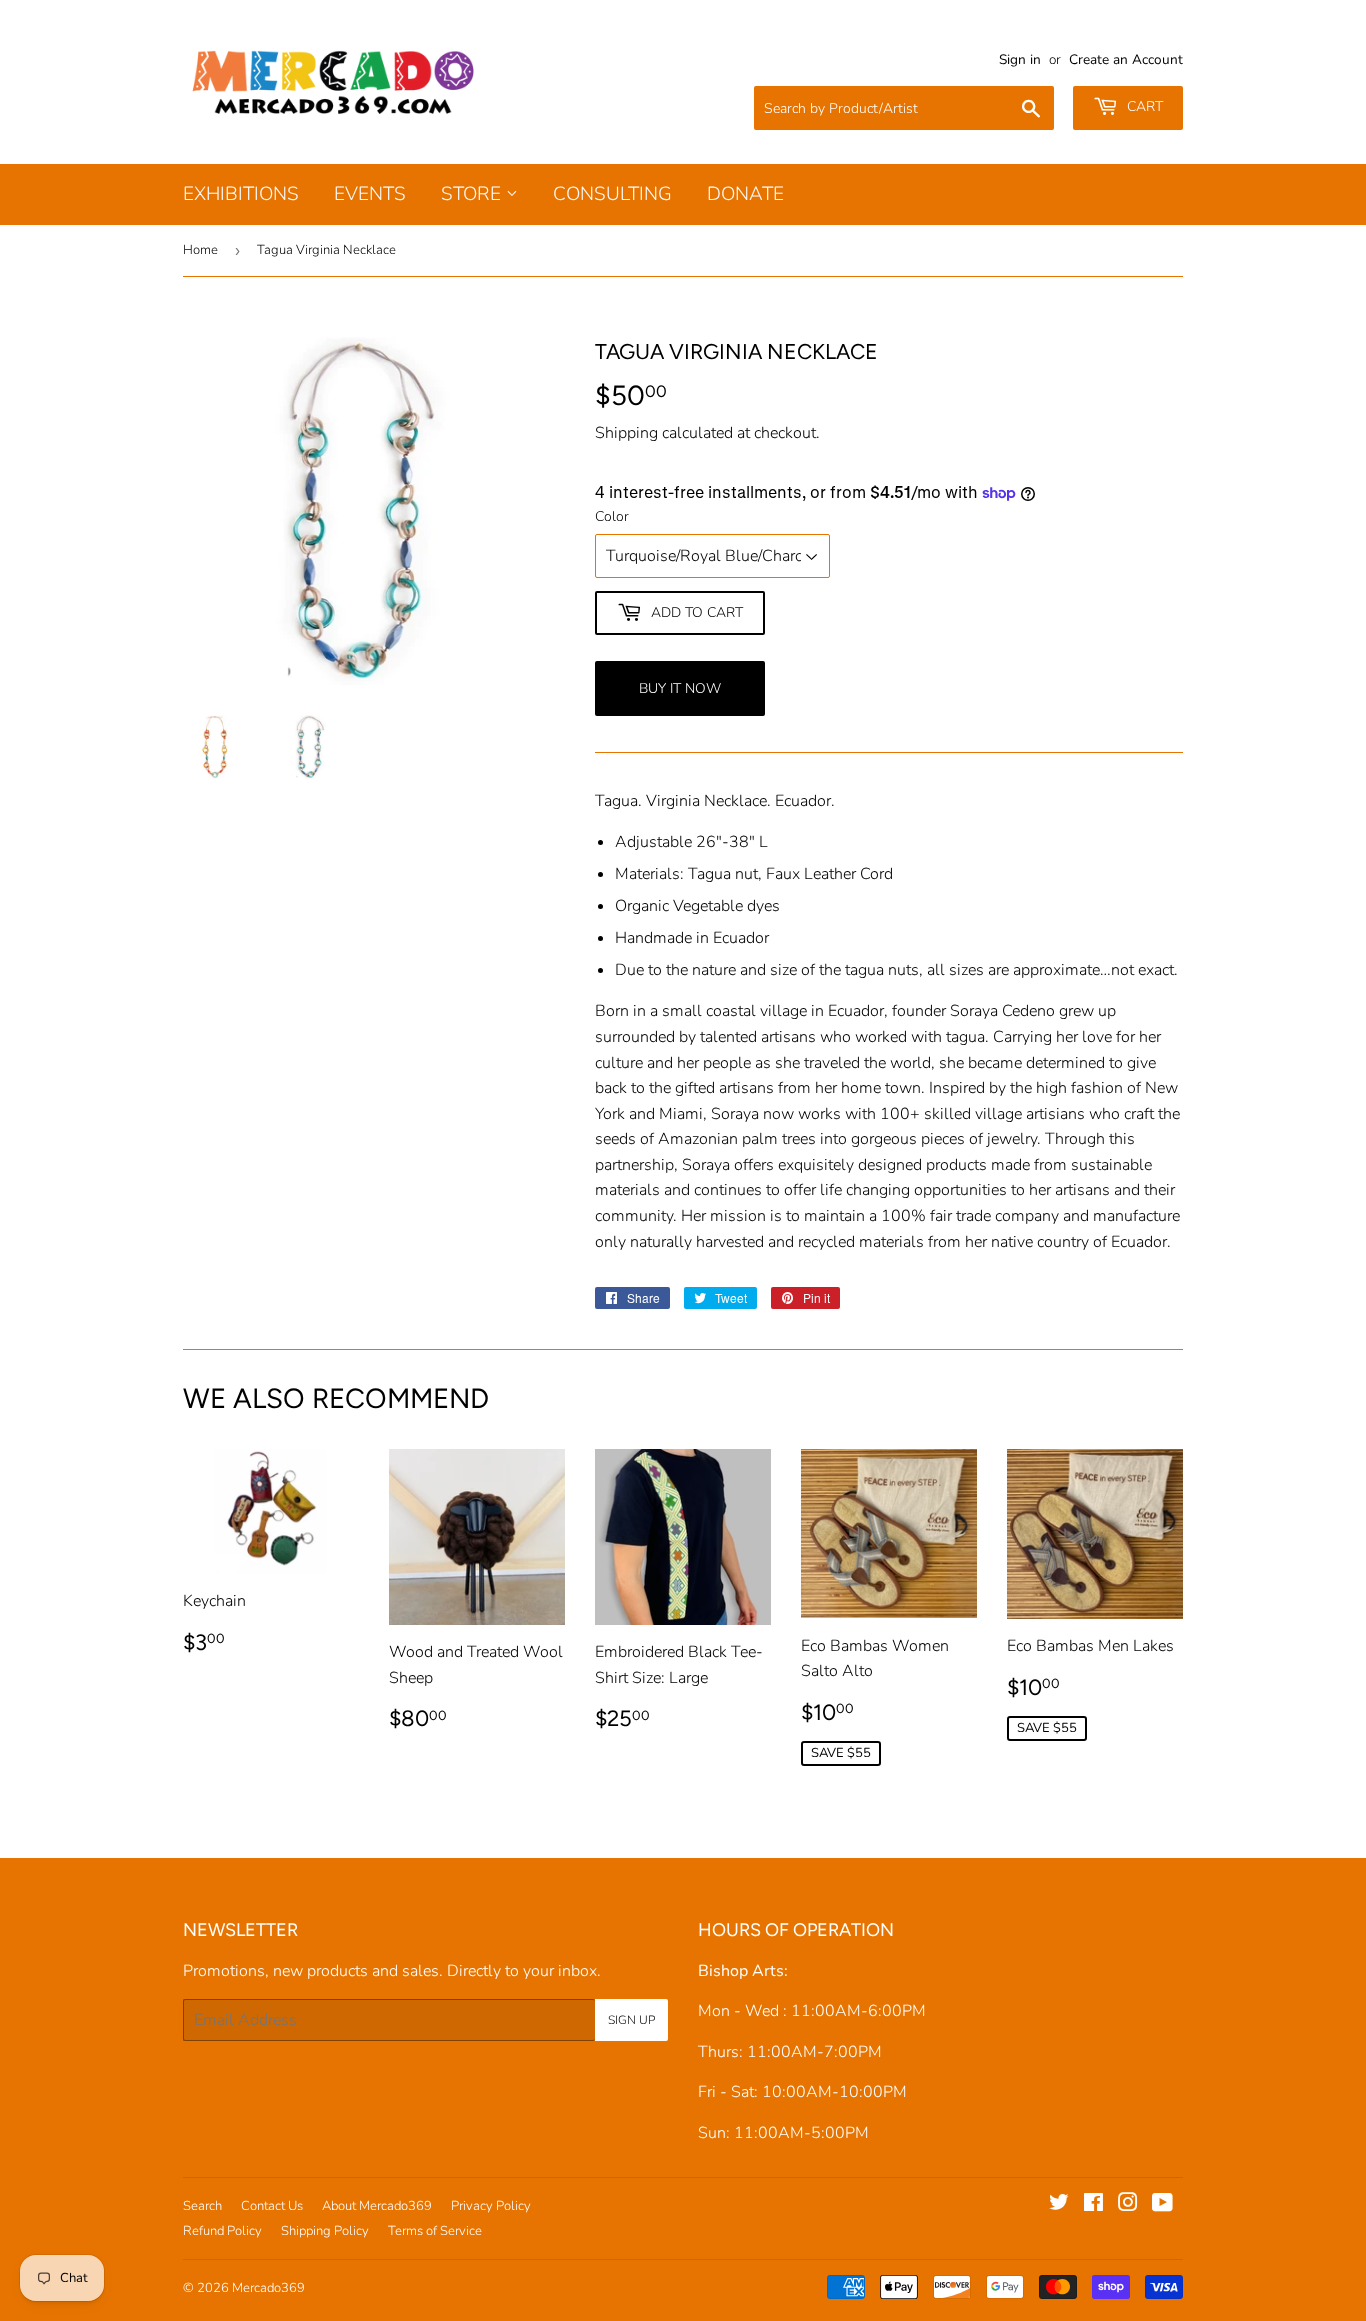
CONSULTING (612, 194)
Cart (1143, 106)
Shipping (626, 433)
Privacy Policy (491, 2206)
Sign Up (631, 2020)
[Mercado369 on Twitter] (1059, 2205)
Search (202, 2206)
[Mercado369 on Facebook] (1093, 2205)
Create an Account (1126, 59)
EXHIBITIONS (241, 194)
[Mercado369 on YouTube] (1162, 2205)
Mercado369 (268, 2288)
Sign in (1020, 59)
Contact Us (272, 2206)
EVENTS (370, 194)
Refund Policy (222, 2231)
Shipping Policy (325, 2231)
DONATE (745, 194)
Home (200, 250)
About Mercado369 (377, 2206)
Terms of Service (435, 2231)
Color (612, 516)
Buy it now (680, 688)
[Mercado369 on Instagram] (1128, 2205)
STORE (473, 194)
